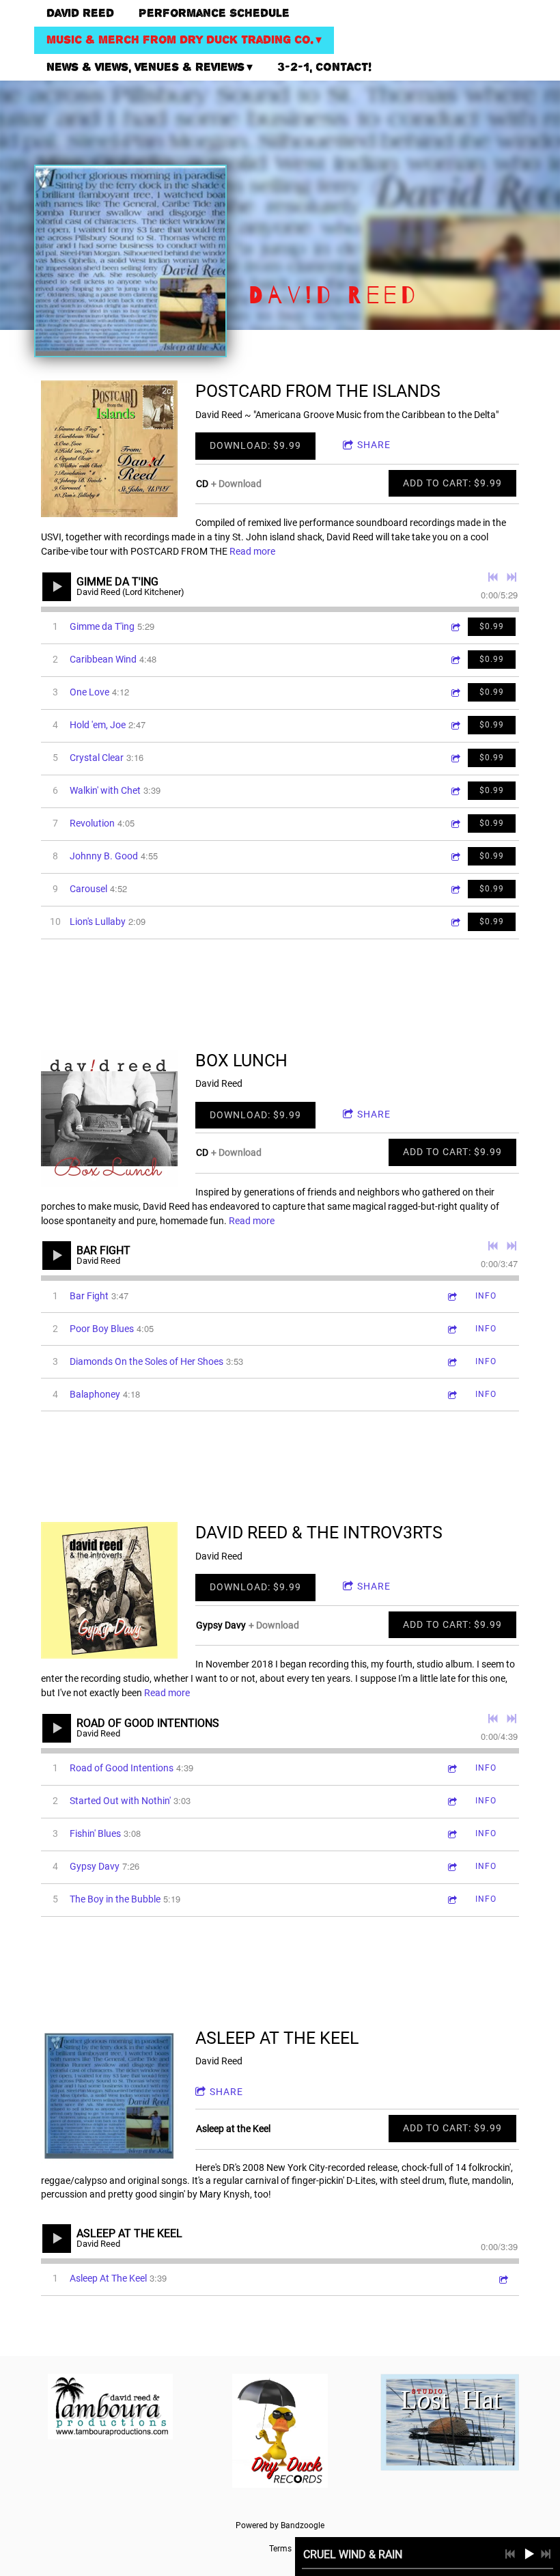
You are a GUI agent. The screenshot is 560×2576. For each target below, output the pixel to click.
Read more (252, 551)
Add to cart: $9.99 (452, 483)
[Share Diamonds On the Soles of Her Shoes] (451, 1362)
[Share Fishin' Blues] (451, 1834)
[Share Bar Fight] (451, 1296)
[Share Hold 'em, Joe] (455, 725)
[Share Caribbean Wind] (455, 660)
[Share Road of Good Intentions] (451, 1768)
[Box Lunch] (109, 1118)
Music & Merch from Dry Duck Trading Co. (180, 40)
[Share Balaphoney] (451, 1395)
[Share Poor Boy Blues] (451, 1329)
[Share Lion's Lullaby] (455, 922)
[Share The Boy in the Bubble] (451, 1899)
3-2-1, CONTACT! (324, 67)
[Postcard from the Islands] (109, 449)
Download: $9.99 (255, 445)
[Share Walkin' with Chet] (455, 791)
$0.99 (492, 626)
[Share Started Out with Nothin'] (451, 1801)
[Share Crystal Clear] (455, 758)
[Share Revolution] (455, 823)
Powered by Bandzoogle (280, 2525)
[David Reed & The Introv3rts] (109, 1590)
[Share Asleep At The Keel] (503, 2279)
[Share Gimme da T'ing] (455, 627)
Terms (280, 2549)
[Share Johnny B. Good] (455, 856)
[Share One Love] (455, 692)
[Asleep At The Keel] (109, 2096)
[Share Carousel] (455, 889)
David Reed (80, 13)
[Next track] (512, 577)
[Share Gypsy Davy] (451, 1867)
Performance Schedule (214, 13)
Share (374, 445)
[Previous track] (493, 577)
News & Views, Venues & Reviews (145, 67)
